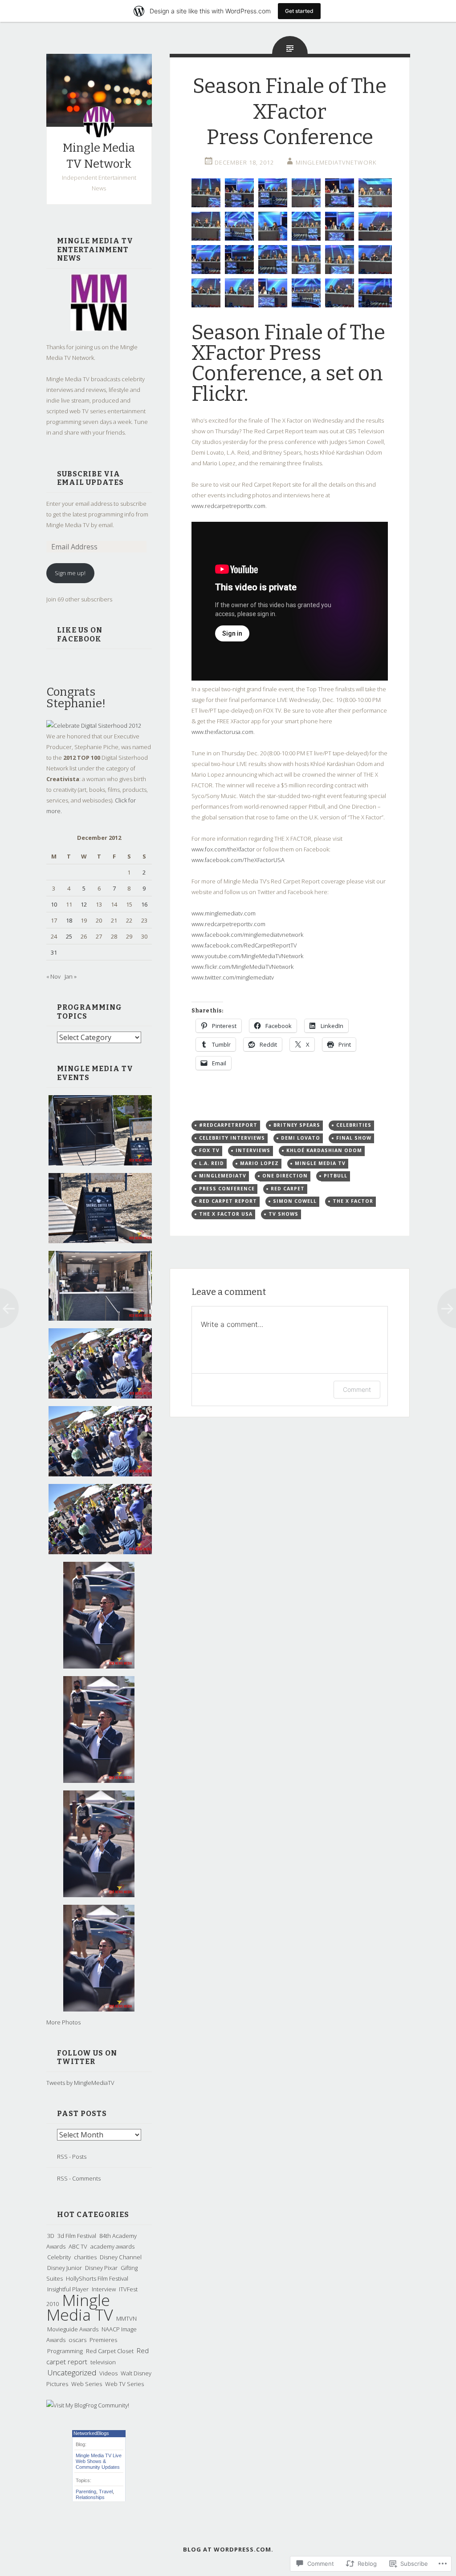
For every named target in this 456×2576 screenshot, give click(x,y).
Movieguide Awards (73, 2329)
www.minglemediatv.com (224, 913)
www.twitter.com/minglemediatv (233, 977)
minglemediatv (223, 1176)
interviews (253, 1150)
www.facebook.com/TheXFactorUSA (238, 860)
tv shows (283, 1214)
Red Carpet (288, 1189)
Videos (108, 2373)
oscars (77, 2340)
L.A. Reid (212, 1163)
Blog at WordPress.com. (228, 2549)
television (103, 2362)
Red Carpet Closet (110, 2351)
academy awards (112, 2246)
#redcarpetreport (228, 1125)
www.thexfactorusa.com (222, 732)
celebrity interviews (232, 1138)
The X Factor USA (226, 1214)
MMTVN (126, 2318)
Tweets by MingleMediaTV (80, 2083)
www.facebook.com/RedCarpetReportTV (244, 945)
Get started (299, 11)
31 (54, 952)
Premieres (103, 2340)
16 (144, 904)
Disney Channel (121, 2257)
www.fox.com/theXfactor (223, 849)
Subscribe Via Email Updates (90, 478)
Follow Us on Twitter (87, 2058)
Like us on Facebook (80, 635)
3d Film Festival (77, 2236)
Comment (357, 1389)
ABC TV (78, 2246)
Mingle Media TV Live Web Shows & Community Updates (99, 2461)
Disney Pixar (101, 2268)
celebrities (354, 1125)
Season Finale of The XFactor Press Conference (288, 353)
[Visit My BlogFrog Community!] (88, 2405)
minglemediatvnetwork (336, 162)
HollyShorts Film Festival (97, 2278)
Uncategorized (72, 2372)
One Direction (285, 1176)
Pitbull (336, 1176)
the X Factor (353, 1201)
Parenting (86, 2491)
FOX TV (209, 1150)
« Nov (53, 976)
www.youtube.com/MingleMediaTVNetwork (247, 956)
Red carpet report (228, 1201)
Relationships (90, 2497)
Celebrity (59, 2257)
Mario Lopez (259, 1163)
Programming (65, 2351)
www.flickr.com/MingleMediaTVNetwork (242, 967)
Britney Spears (297, 1125)
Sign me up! (70, 573)
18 (69, 920)
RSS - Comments (79, 2178)
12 (84, 904)
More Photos (63, 2022)
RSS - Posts (72, 2157)
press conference (227, 1189)
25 (69, 936)
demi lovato (301, 1138)
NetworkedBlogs (91, 2433)
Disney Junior (65, 2268)
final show (354, 1138)
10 (54, 904)
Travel (106, 2491)
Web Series (87, 2384)
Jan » (71, 976)
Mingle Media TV (80, 2307)
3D (51, 2236)
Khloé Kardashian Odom (324, 1150)
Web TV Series (124, 2384)
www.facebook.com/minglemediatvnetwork (247, 935)
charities (85, 2257)
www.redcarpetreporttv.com (228, 506)
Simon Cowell (295, 1201)
